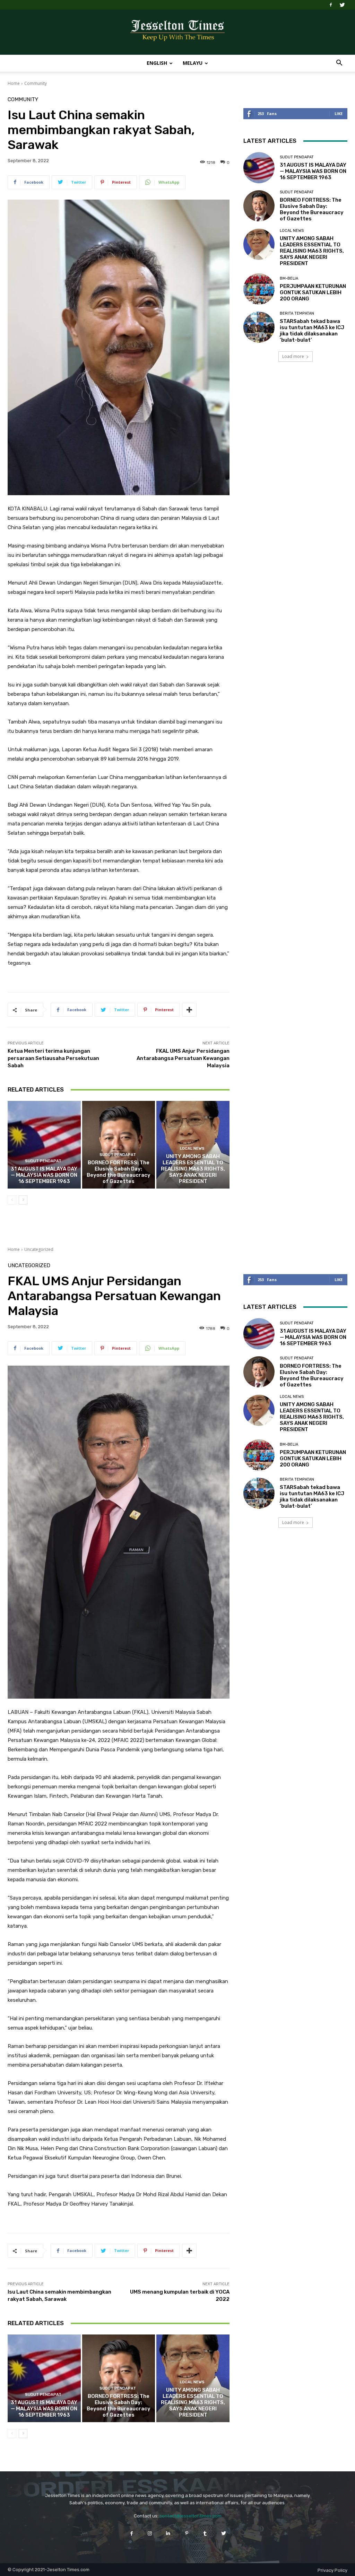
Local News (192, 1149)
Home (14, 83)
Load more (293, 356)
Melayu (193, 63)
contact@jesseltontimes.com (191, 2516)
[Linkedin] (168, 2533)
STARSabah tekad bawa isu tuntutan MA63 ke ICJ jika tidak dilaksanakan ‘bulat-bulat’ (312, 331)
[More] (189, 1010)
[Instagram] (150, 2533)
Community (36, 83)
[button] (339, 64)
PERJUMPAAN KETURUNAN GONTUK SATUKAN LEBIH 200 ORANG (313, 292)
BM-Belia (289, 278)
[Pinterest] (187, 2533)
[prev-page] (12, 1200)
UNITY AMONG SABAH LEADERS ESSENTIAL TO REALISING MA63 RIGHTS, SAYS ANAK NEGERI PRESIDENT (193, 1169)
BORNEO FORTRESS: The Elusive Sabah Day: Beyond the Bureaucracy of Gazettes (119, 1172)
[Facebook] (331, 5)
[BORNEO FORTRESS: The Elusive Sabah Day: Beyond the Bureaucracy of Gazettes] (119, 1145)
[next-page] (23, 1200)
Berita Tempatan (297, 313)
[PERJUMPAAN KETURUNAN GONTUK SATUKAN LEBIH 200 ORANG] (259, 289)
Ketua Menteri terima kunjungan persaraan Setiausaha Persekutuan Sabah (53, 1058)
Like (339, 113)
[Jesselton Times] (177, 33)
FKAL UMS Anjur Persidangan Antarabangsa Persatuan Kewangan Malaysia (183, 1058)
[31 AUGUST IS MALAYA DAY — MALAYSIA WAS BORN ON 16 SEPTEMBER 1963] (44, 1145)
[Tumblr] (205, 2533)
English (157, 63)
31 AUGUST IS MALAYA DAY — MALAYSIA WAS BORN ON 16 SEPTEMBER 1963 (44, 1175)
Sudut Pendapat (43, 1161)
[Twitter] (342, 5)
